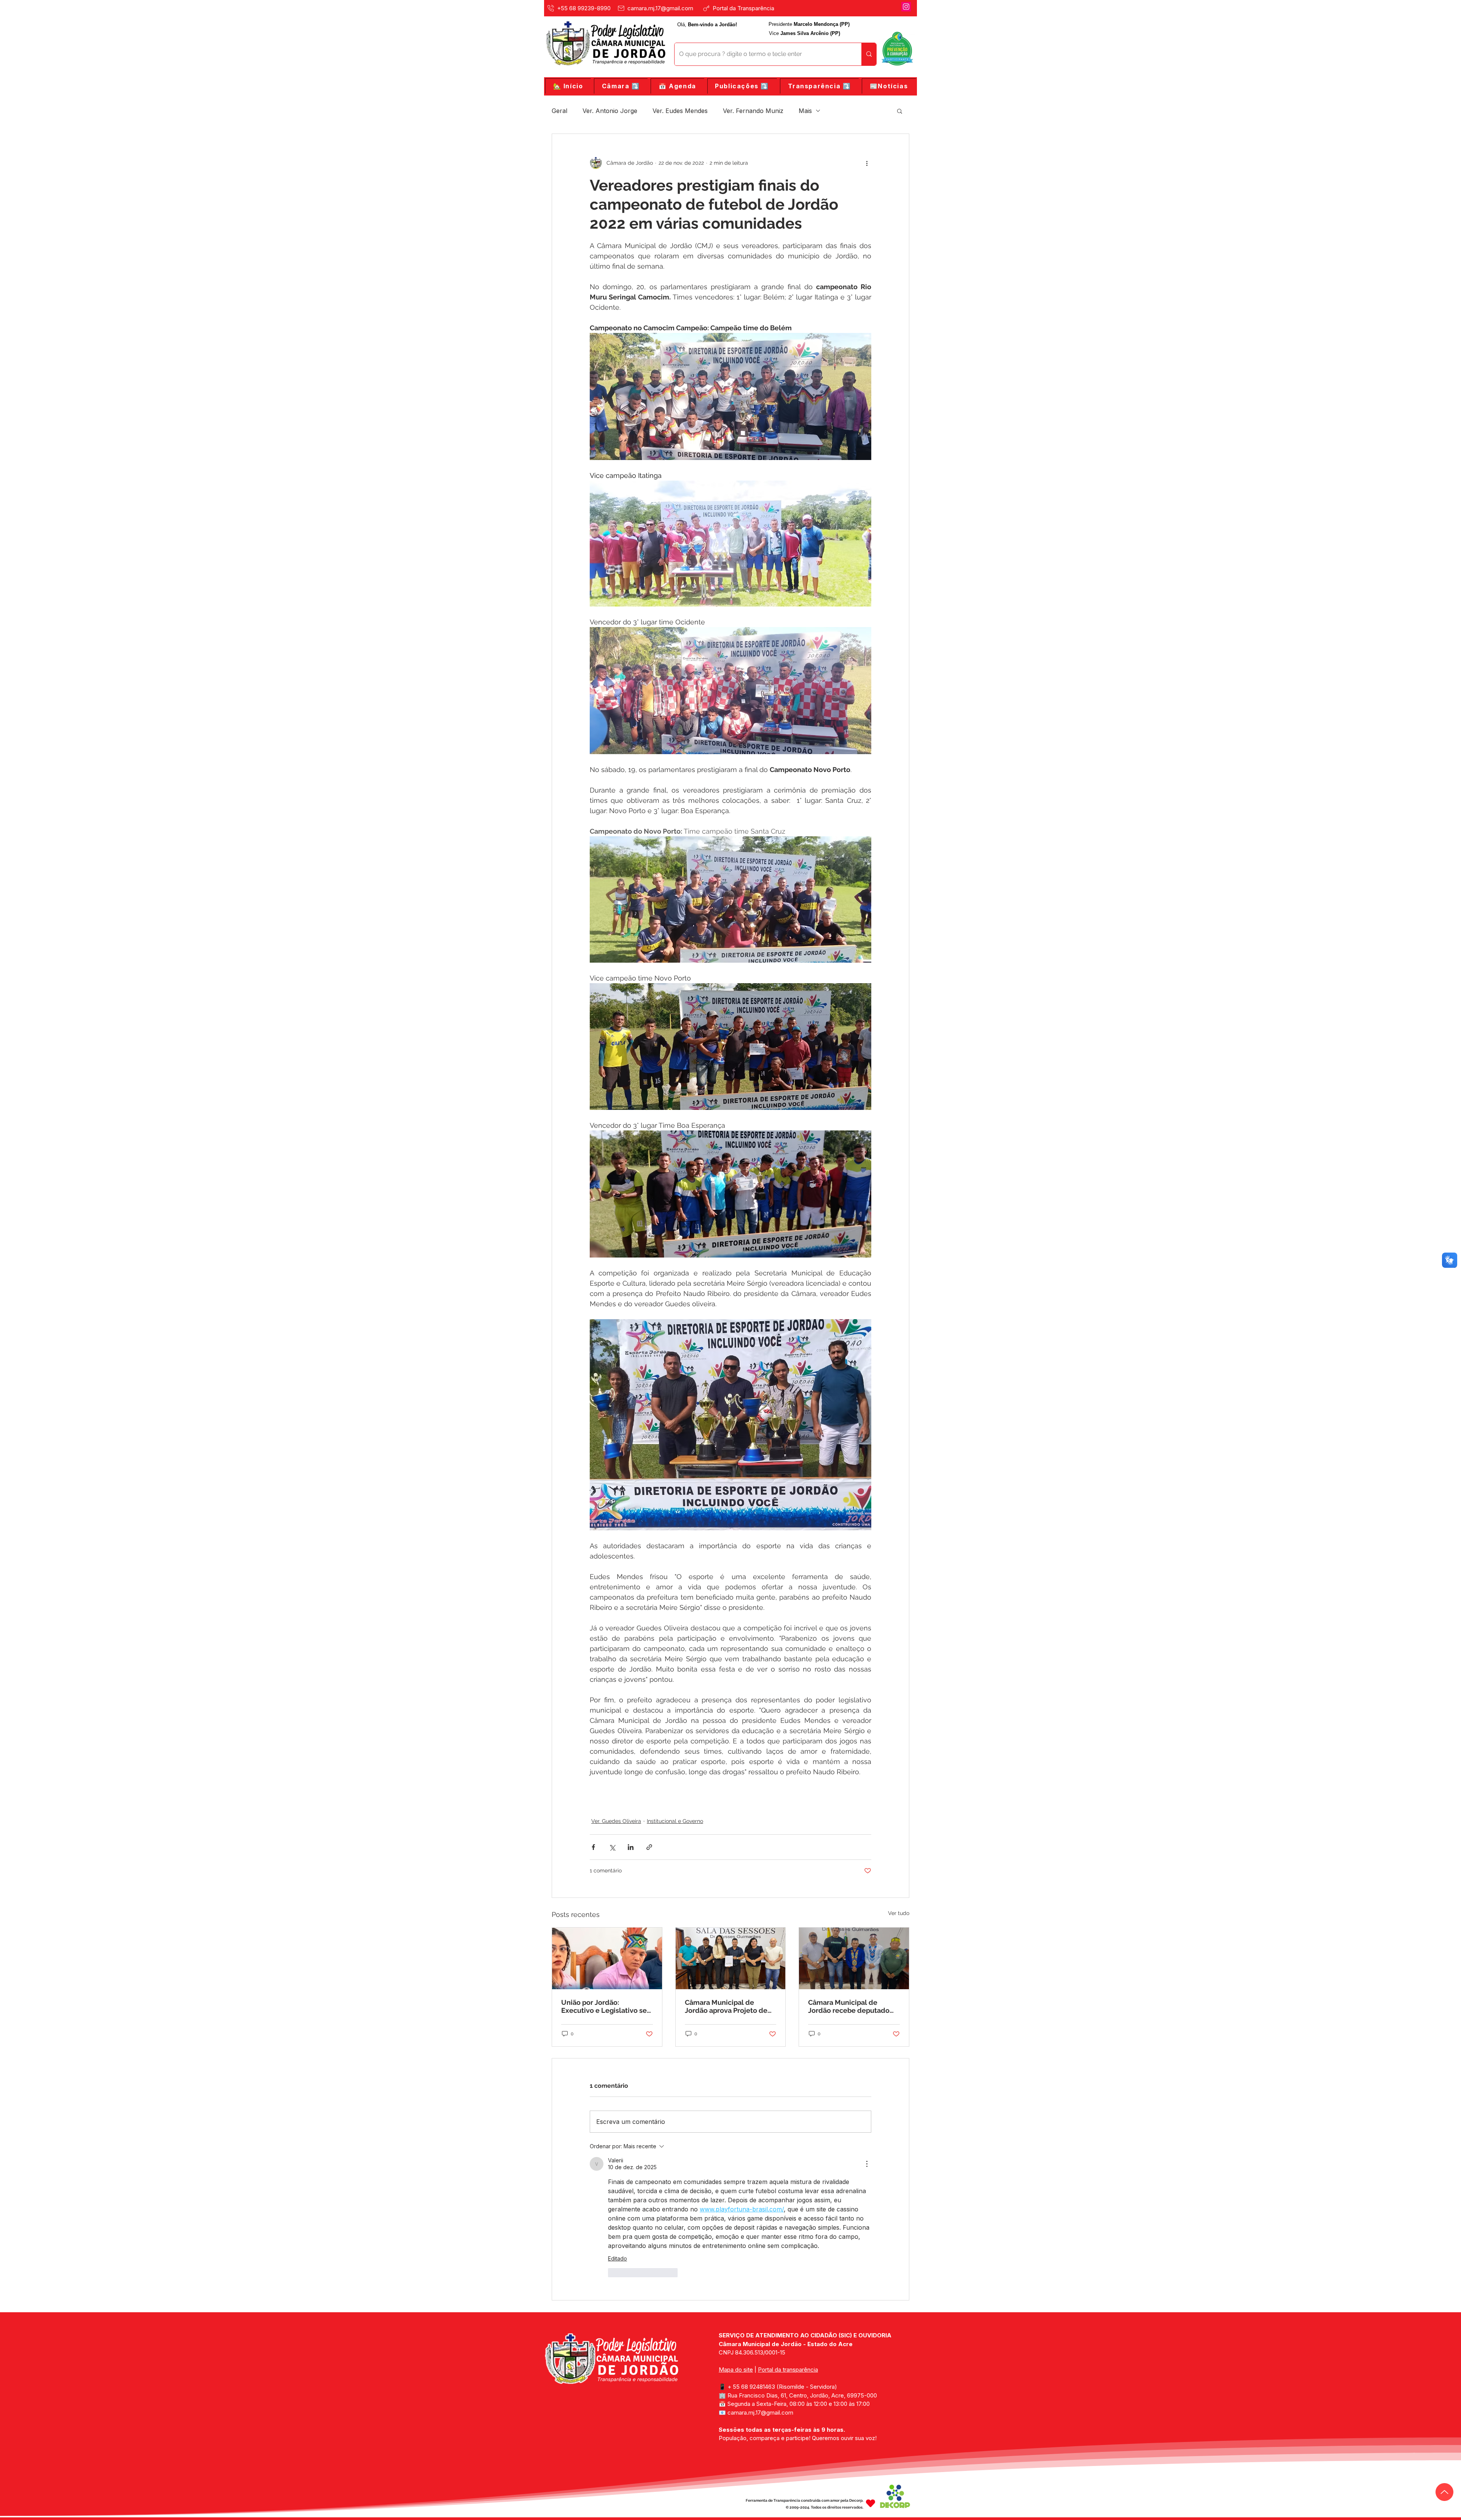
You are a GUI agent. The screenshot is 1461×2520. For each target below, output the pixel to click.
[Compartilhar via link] (649, 1847)
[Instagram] (906, 7)
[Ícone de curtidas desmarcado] (613, 2273)
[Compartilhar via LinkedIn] (631, 1847)
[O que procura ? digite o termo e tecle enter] (869, 54)
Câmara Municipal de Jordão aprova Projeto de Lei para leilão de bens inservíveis (726, 2006)
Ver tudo (899, 1913)
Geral (559, 111)
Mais (805, 111)
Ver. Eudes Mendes (680, 111)
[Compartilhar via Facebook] (593, 1847)
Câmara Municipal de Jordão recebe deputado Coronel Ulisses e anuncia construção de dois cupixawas (851, 2006)
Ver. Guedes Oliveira (616, 1821)
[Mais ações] (867, 163)
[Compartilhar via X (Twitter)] (612, 1847)
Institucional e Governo (675, 1821)
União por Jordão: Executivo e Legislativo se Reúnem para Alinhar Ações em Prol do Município (606, 2006)
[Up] (1444, 2492)
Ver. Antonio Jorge (610, 111)
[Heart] (871, 2503)
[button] (621, 86)
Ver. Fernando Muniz (753, 111)
